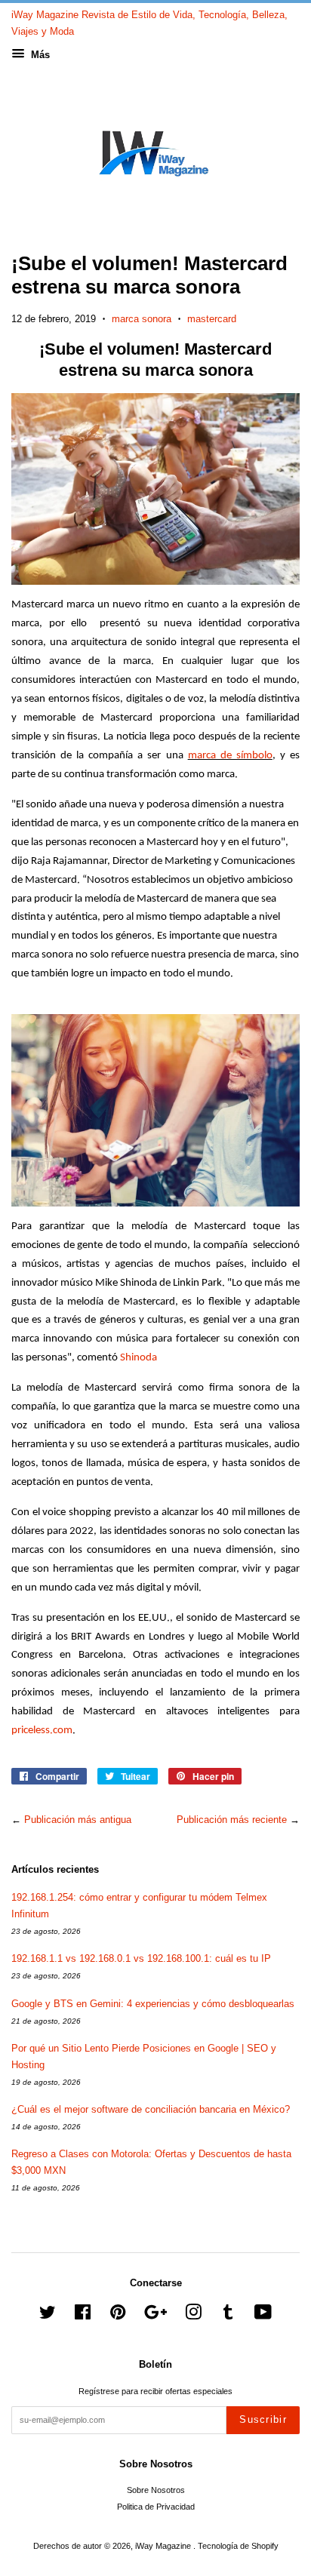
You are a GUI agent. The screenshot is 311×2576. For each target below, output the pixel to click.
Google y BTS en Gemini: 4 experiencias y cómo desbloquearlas (153, 2004)
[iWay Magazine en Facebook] (83, 2316)
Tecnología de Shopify (238, 2546)
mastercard (212, 319)
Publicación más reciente (232, 1820)
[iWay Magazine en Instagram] (193, 2316)
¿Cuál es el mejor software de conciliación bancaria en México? (151, 2109)
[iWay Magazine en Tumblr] (228, 2316)
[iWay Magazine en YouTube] (263, 2316)
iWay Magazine (164, 2546)
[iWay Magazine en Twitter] (48, 2316)
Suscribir (263, 2419)
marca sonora (142, 319)
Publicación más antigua (78, 1820)
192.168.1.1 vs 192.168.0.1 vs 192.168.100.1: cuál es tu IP (141, 1958)
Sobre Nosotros (156, 2490)
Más (39, 55)
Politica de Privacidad (156, 2507)
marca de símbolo (230, 756)
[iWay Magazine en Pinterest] (118, 2316)
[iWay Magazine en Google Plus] (155, 2316)
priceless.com (42, 1731)
